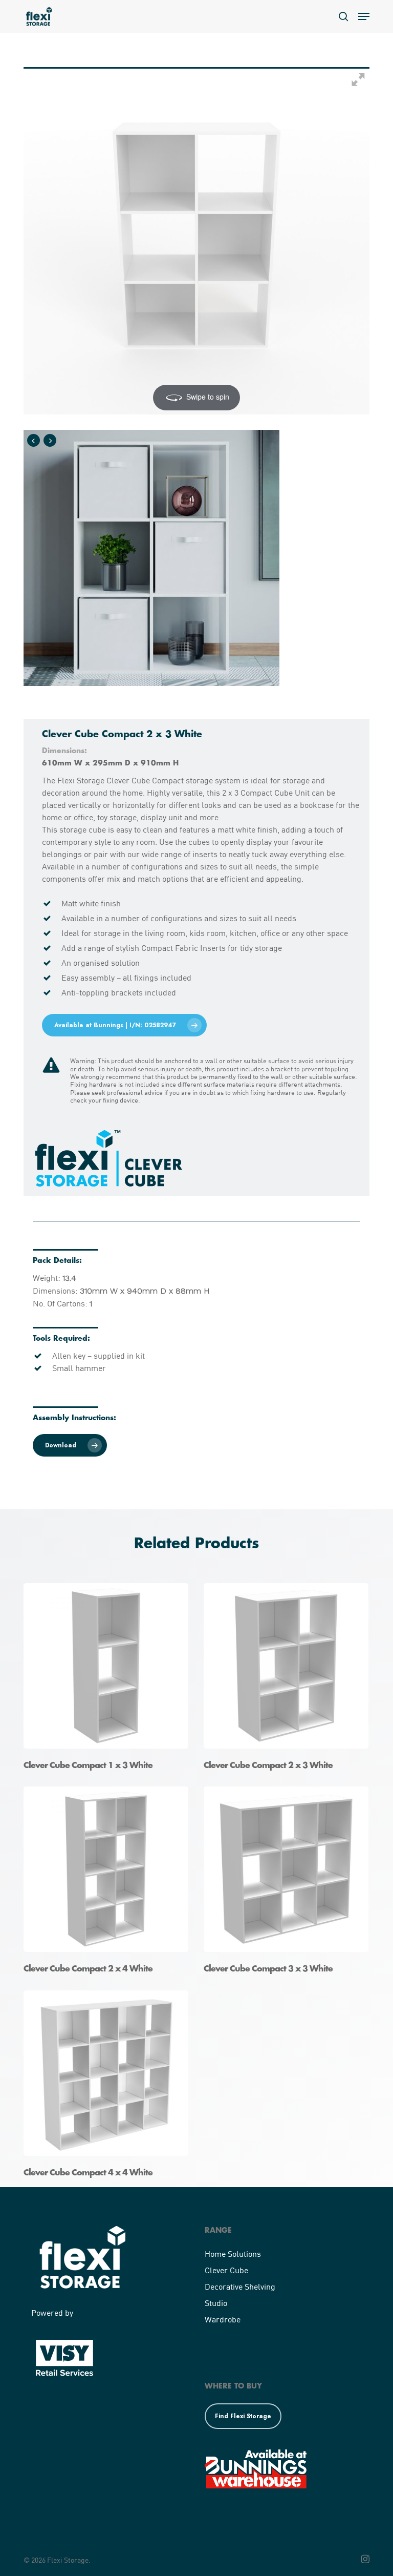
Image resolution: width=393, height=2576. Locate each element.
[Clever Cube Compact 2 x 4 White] (108, 1883)
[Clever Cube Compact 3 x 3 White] (289, 1883)
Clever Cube (226, 2270)
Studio (216, 2303)
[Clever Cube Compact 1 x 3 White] (108, 1680)
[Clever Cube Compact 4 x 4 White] (108, 2087)
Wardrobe (223, 2319)
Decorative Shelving (240, 2286)
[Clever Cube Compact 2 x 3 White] (289, 1680)
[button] (364, 16)
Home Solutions (233, 2253)
